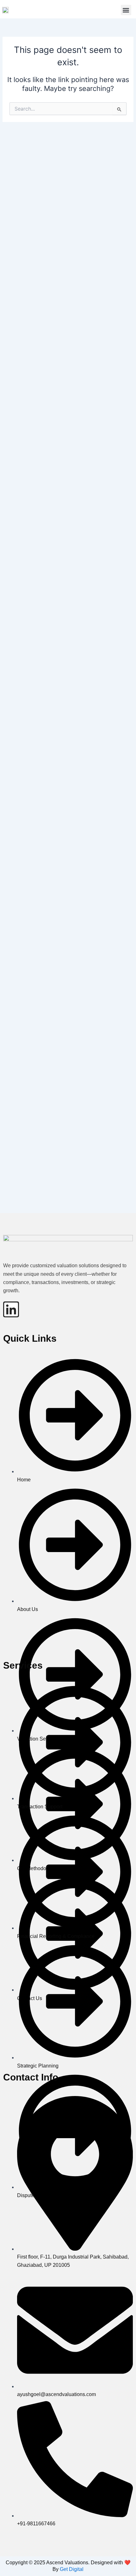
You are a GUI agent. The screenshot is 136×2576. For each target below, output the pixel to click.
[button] (126, 10)
